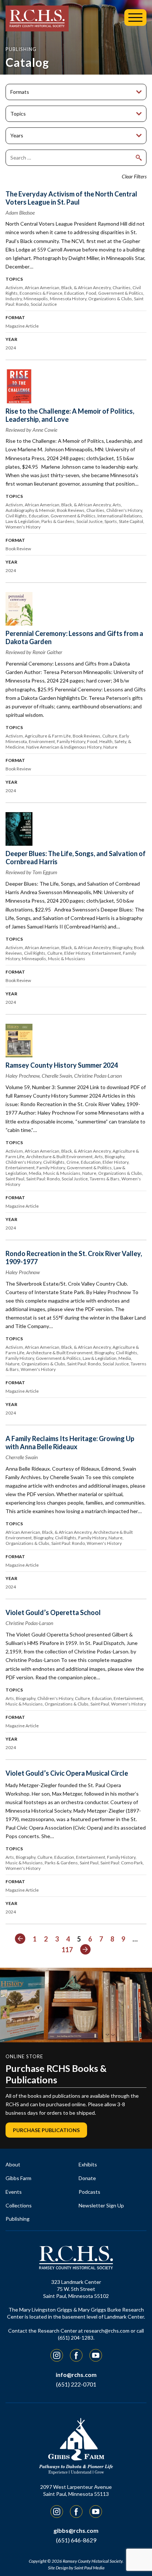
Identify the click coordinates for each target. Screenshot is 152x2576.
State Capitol (131, 521)
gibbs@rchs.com (76, 2530)
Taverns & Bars (105, 1179)
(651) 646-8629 (76, 2540)
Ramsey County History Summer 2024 (62, 1065)
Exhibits (88, 2164)
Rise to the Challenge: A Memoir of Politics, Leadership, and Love (70, 415)
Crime (73, 1162)
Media (35, 1173)
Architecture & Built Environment (59, 1157)
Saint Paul (15, 1179)
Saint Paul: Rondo (43, 1179)
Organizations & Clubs (110, 299)
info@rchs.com (76, 2375)
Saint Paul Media (89, 2568)
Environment (42, 741)
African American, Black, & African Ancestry (68, 288)
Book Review (18, 549)
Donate (87, 2178)
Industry (14, 299)
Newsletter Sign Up (101, 2205)
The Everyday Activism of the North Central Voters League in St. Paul (71, 198)
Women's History (23, 527)
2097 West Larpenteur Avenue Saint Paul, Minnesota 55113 (76, 2490)
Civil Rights (16, 516)
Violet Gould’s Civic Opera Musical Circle (67, 1773)
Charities (122, 288)
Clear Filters (134, 176)
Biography (122, 947)
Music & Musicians (67, 959)
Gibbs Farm (18, 2178)
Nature (110, 747)
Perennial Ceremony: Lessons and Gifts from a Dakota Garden (74, 637)
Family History (71, 741)
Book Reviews (71, 510)
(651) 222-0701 (76, 2384)
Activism (14, 288)
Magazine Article (22, 326)
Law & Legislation (23, 521)
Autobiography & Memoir (30, 510)
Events (14, 2192)
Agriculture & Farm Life (48, 736)
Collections (19, 2205)
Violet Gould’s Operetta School (53, 1612)
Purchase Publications (46, 2130)
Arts (117, 505)
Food (91, 293)
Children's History (124, 510)
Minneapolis (36, 299)
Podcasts (89, 2192)
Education (74, 293)
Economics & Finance (41, 293)
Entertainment (106, 953)
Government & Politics (121, 293)
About (13, 2164)
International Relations (120, 516)
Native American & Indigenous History (64, 747)
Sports (111, 521)
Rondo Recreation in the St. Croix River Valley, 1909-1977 (74, 1258)
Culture (110, 736)
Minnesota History (68, 299)
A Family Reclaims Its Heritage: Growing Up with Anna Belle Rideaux (70, 1443)
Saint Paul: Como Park (122, 1863)
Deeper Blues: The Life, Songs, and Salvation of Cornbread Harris (76, 858)
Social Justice (44, 304)
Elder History (77, 953)
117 (67, 1950)
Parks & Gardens (58, 521)
